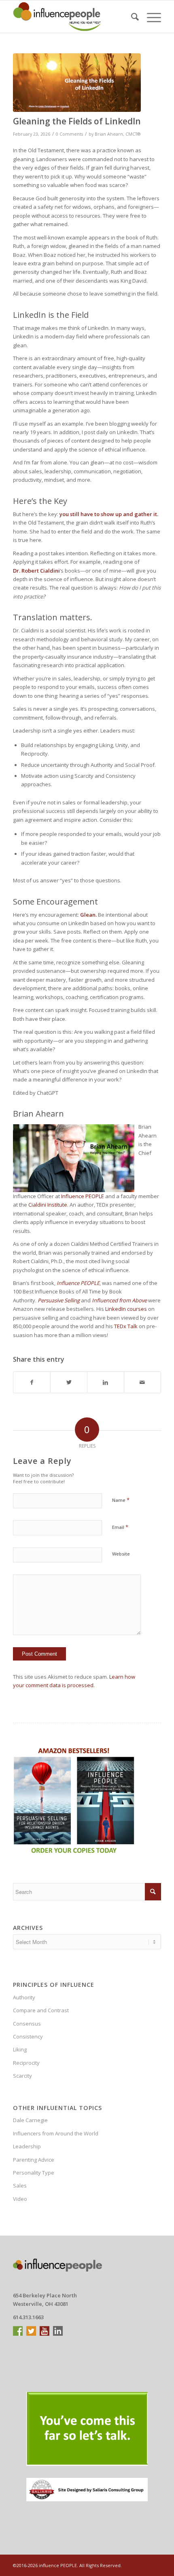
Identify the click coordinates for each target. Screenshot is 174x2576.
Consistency (28, 2036)
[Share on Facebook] (32, 1382)
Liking (20, 2049)
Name (121, 1500)
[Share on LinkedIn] (106, 1382)
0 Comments (69, 134)
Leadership (27, 2146)
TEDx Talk (126, 1326)
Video (20, 2199)
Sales (20, 2186)
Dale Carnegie (30, 2120)
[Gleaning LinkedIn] (77, 83)
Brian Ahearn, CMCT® (118, 134)
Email (120, 1527)
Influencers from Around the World (56, 2133)
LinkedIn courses (126, 1309)
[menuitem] (131, 17)
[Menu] (150, 17)
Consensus (27, 2024)
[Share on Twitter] (69, 1382)
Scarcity (22, 2076)
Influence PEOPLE (83, 1196)
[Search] (131, 17)
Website (121, 1554)
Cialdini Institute (48, 1205)
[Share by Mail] (142, 1382)
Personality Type (34, 2173)
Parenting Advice (34, 2160)
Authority (24, 1997)
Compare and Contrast (41, 2010)
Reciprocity (26, 2063)
